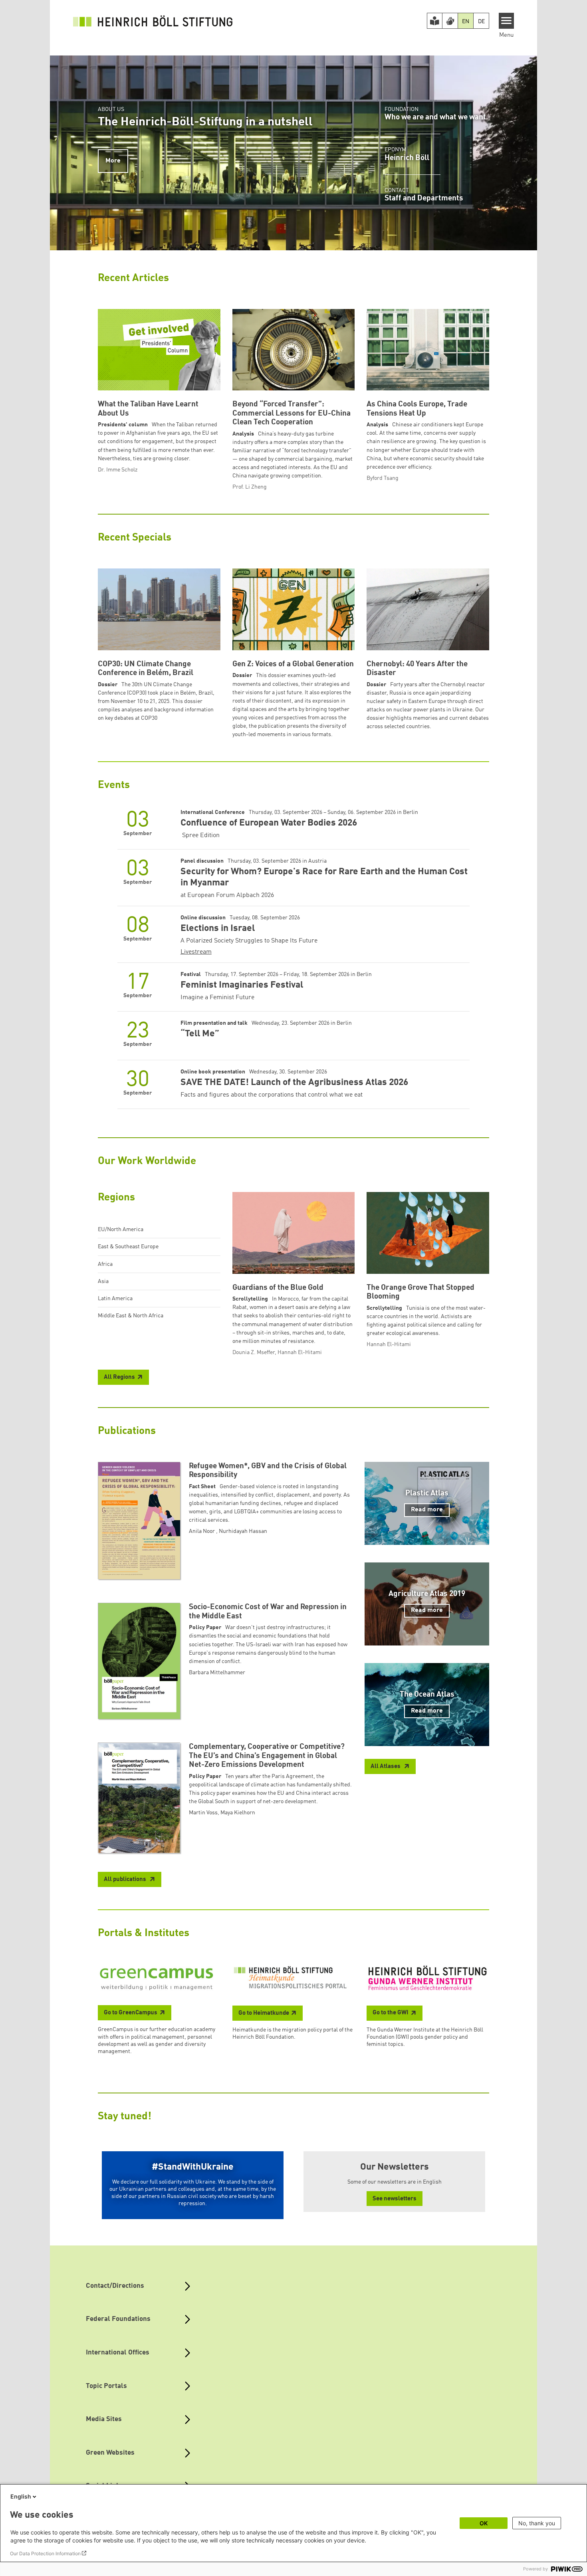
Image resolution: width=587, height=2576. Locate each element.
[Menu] (507, 21)
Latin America (115, 1299)
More (113, 161)
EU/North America (121, 1230)
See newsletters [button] (395, 2199)
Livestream (196, 952)
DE (481, 22)
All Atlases (386, 1767)
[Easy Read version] (435, 21)
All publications (126, 1880)
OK (484, 2523)
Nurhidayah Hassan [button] (243, 1531)
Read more (427, 1510)
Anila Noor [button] (202, 1531)
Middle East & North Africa (131, 1316)
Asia (103, 1281)
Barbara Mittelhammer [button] (217, 1673)
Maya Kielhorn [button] (238, 1813)
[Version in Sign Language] (450, 21)
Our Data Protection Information (45, 2553)
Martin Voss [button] (203, 1813)
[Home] (153, 21)
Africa (105, 1264)
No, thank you (537, 2523)
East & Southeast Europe (128, 1247)
